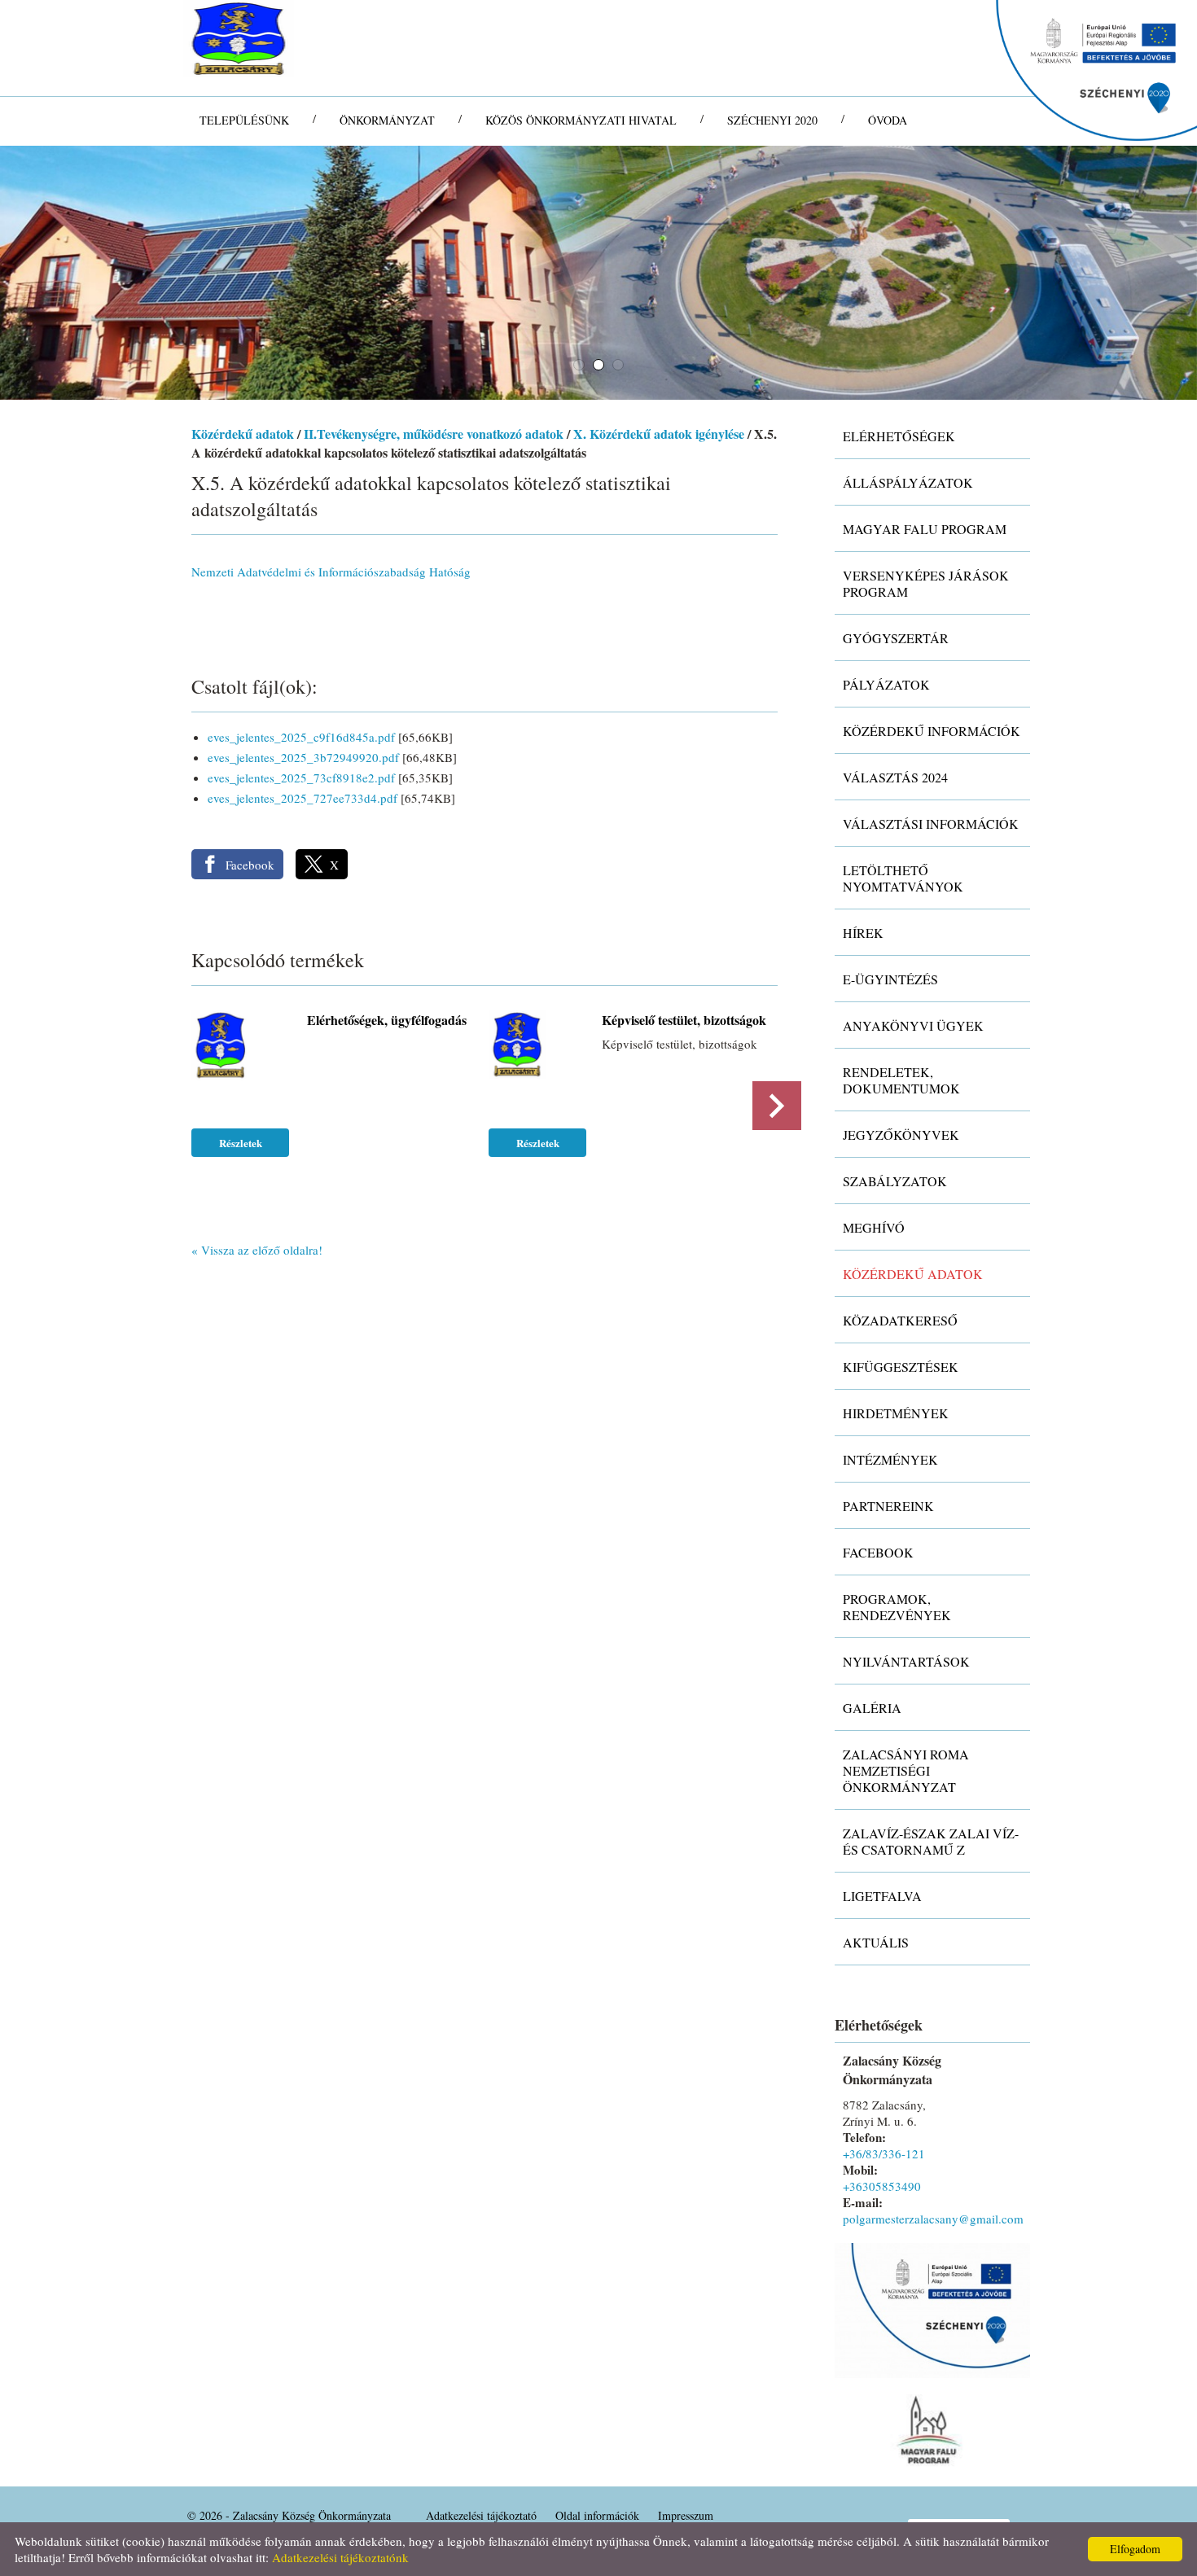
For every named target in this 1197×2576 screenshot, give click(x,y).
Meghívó (874, 1227)
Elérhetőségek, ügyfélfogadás (387, 1020)
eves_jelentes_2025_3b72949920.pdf (303, 757)
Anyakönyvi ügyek (913, 1025)
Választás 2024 (895, 777)
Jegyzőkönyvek (901, 1135)
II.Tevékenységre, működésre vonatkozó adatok (434, 434)
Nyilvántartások (906, 1661)
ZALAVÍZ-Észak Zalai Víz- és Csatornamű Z (931, 1841)
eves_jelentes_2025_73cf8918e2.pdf (301, 778)
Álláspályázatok (908, 482)
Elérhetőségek (899, 436)
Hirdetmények (896, 1413)
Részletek (241, 1143)
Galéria (872, 1708)
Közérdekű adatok (243, 434)
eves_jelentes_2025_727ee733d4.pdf (303, 798)
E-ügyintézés (890, 979)
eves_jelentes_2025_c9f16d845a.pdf (301, 737)
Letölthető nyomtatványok (903, 878)
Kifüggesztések (901, 1367)
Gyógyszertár (896, 638)
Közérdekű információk (932, 731)
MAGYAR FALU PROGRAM (925, 529)
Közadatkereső (900, 1320)
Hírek (863, 933)
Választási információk (931, 824)
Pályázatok (886, 684)
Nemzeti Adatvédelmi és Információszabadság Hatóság (331, 572)
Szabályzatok (895, 1181)
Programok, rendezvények (897, 1607)
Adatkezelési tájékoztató (481, 2515)
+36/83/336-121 (884, 2153)
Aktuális (876, 1942)
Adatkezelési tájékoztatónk (340, 2557)
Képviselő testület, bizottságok (684, 1020)
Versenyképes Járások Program (926, 583)
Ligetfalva (882, 1896)
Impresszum (686, 2515)
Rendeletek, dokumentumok (901, 1080)
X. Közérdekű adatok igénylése (659, 434)
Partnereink (888, 1506)
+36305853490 (882, 2186)
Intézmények (890, 1459)
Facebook (878, 1552)
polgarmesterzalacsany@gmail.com (933, 2219)
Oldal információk (597, 2515)
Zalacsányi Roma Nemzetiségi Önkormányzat (906, 1770)
